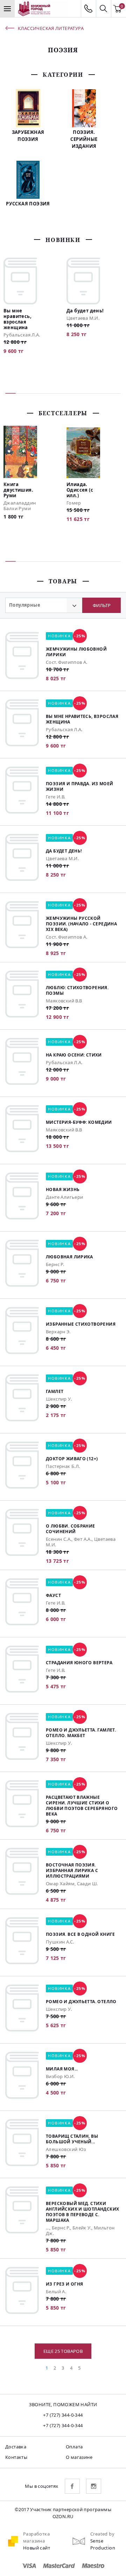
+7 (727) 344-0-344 (63, 2415)
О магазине (79, 2457)
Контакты (16, 2457)
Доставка (16, 2447)
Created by (102, 2534)
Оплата (74, 2447)
